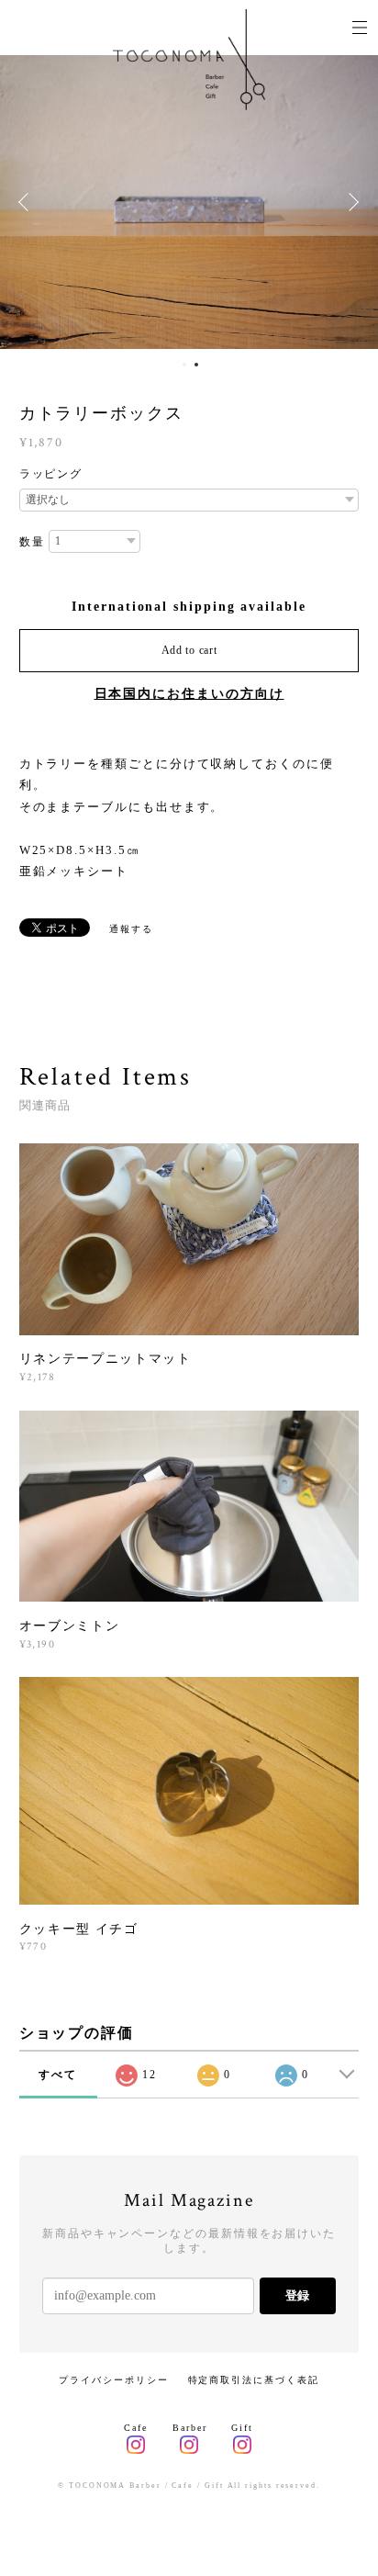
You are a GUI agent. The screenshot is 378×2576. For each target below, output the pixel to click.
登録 (297, 2295)
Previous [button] (28, 202)
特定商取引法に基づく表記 (254, 2380)
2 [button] (196, 365)
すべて (58, 2075)
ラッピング (51, 474)
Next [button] (350, 202)
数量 (32, 542)
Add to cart (189, 650)
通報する (131, 929)
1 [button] (184, 365)
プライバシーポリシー (113, 2380)
